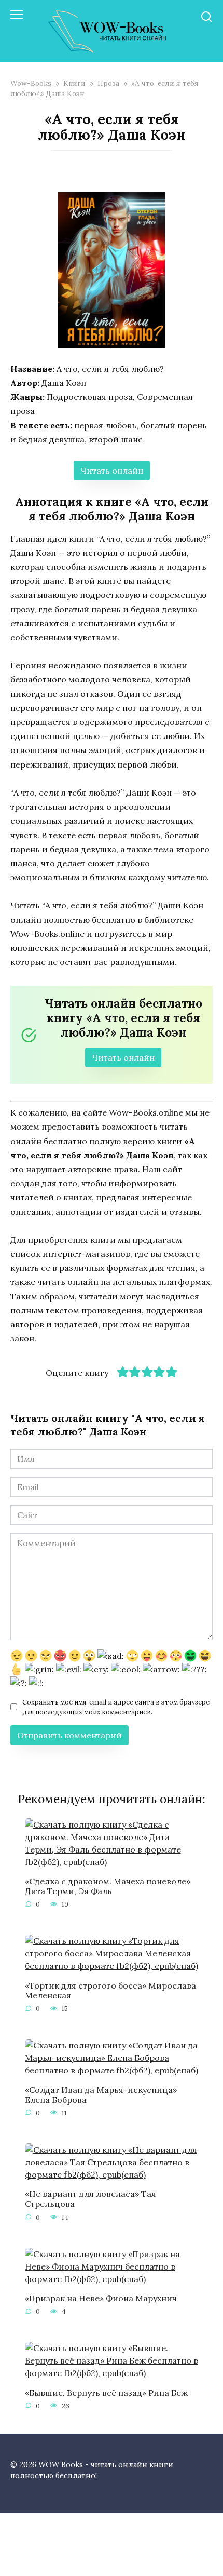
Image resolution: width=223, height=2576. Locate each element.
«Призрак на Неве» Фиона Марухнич (101, 2298)
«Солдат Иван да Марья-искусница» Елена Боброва (101, 2094)
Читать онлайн (112, 471)
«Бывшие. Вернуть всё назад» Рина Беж (106, 2392)
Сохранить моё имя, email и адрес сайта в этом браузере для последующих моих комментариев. (116, 1707)
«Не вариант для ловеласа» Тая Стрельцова (90, 2199)
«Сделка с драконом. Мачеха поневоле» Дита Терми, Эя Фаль (108, 1886)
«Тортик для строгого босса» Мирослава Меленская (110, 1990)
